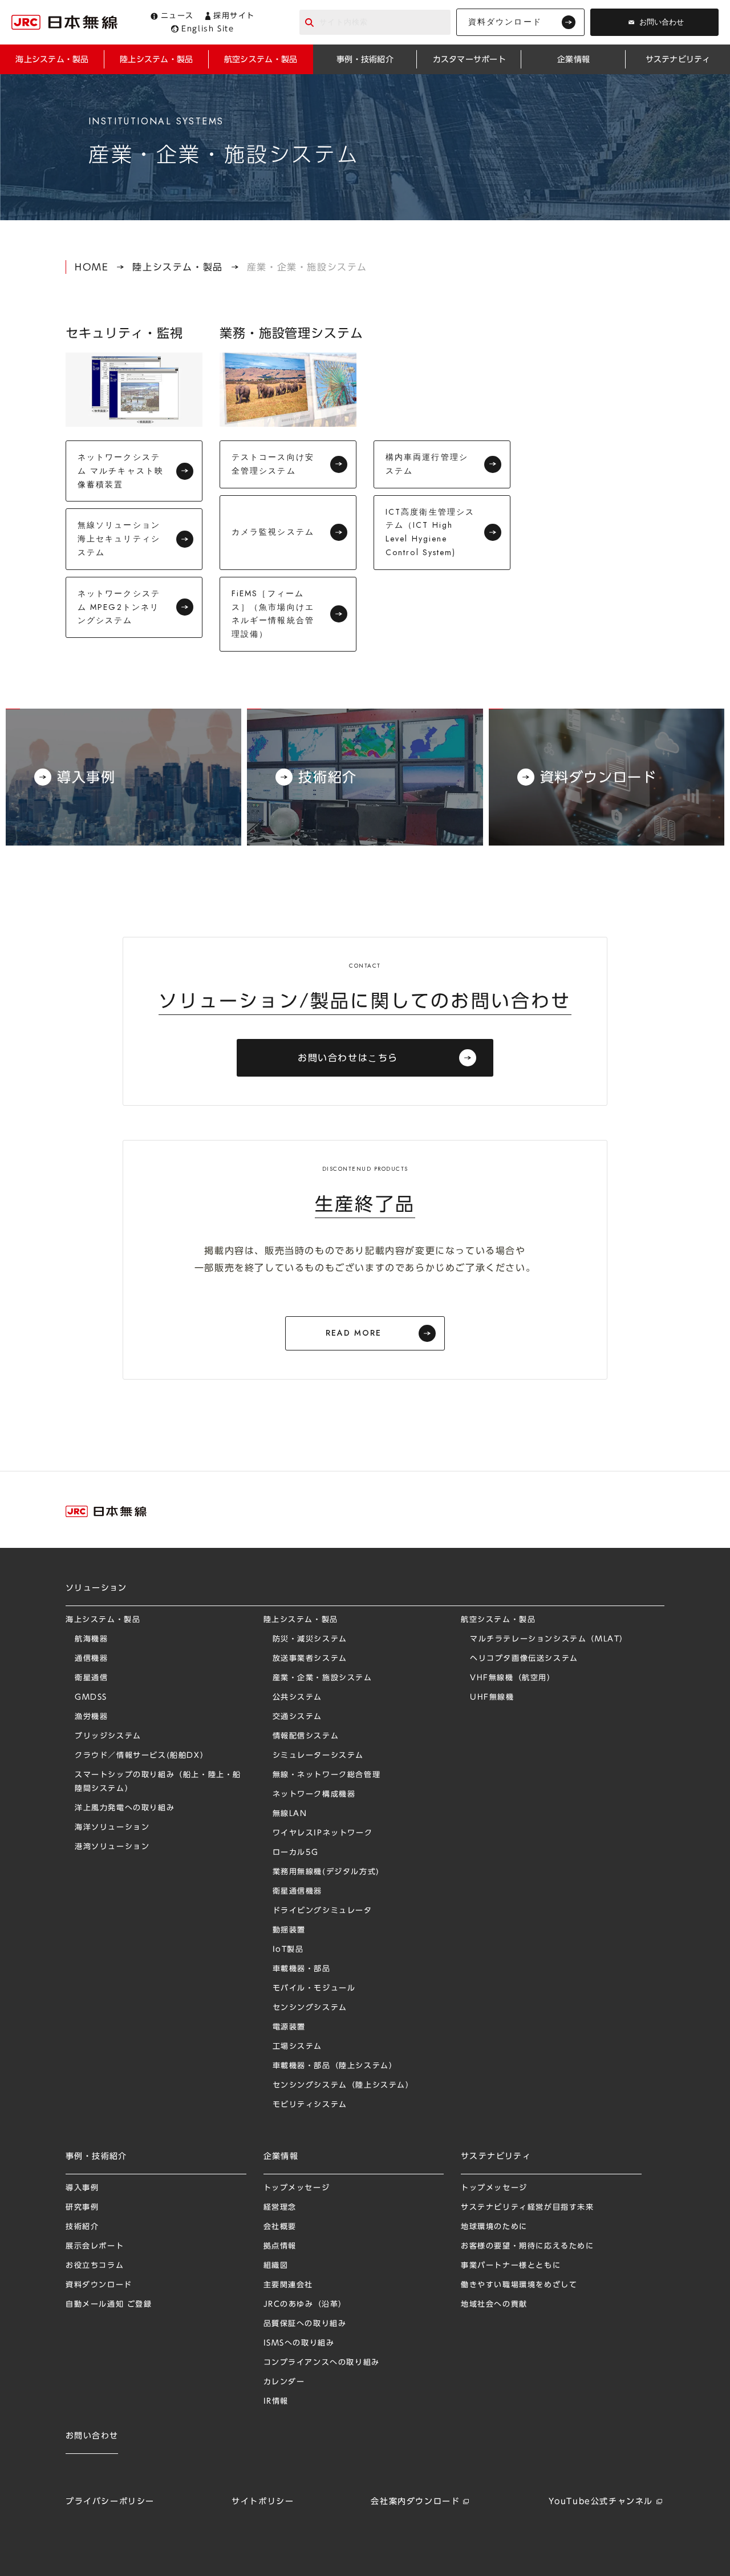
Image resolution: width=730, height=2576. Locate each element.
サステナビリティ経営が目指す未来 (528, 2207)
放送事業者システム (310, 1658)
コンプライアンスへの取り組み (322, 2362)
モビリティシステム (310, 2104)
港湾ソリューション (112, 1847)
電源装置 (289, 2027)
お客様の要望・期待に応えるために (528, 2246)
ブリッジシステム (108, 1736)
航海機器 (91, 1639)
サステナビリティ (496, 2156)
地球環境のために (494, 2227)
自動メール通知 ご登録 (109, 2304)
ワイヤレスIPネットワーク (323, 1833)
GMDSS (91, 1697)
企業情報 (281, 2156)
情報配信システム (306, 1736)
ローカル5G (296, 1852)
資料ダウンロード (505, 22)
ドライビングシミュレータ (323, 1910)
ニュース (177, 16)
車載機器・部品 (302, 1969)
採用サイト (234, 16)
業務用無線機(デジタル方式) (326, 1872)
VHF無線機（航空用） (513, 1678)
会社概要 (280, 2227)
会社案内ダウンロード (415, 2501)
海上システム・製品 (103, 1619)
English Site (208, 29)
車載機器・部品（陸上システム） (335, 2066)
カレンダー (284, 2382)
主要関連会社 (289, 2285)
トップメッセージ (297, 2188)
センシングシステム (310, 2007)
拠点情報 (280, 2246)
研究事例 (82, 2207)
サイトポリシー (263, 2501)
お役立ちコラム (95, 2265)
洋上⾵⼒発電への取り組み (125, 1808)
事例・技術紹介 (96, 2156)
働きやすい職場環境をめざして (519, 2285)
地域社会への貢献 (494, 2304)
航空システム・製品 (498, 1619)
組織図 (276, 2265)
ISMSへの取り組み (299, 2343)
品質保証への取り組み (305, 2324)
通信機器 (91, 1658)
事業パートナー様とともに (511, 2265)
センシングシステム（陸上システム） (343, 2085)
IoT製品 (288, 1949)
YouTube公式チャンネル (601, 2501)
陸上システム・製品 (177, 267)
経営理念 (280, 2207)
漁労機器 (91, 1716)
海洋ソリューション (112, 1827)
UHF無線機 (492, 1697)
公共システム (298, 1697)
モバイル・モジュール (314, 1988)
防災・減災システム (310, 1639)
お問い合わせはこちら (348, 1058)
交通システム (298, 1716)
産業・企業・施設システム (323, 1678)
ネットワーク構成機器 (314, 1794)
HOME (92, 267)
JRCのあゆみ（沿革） (305, 2304)
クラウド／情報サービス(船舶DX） (141, 1755)
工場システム (298, 2046)
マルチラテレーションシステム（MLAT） (549, 1639)
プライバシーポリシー (110, 2501)
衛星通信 (91, 1678)
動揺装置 (289, 1930)
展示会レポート (95, 2246)
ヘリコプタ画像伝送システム (524, 1658)
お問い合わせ (662, 22)
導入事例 (82, 2188)
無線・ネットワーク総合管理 (327, 1775)
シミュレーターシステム (319, 1755)
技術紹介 (82, 2227)
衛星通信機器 (298, 1891)
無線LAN (290, 1813)
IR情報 (276, 2401)
